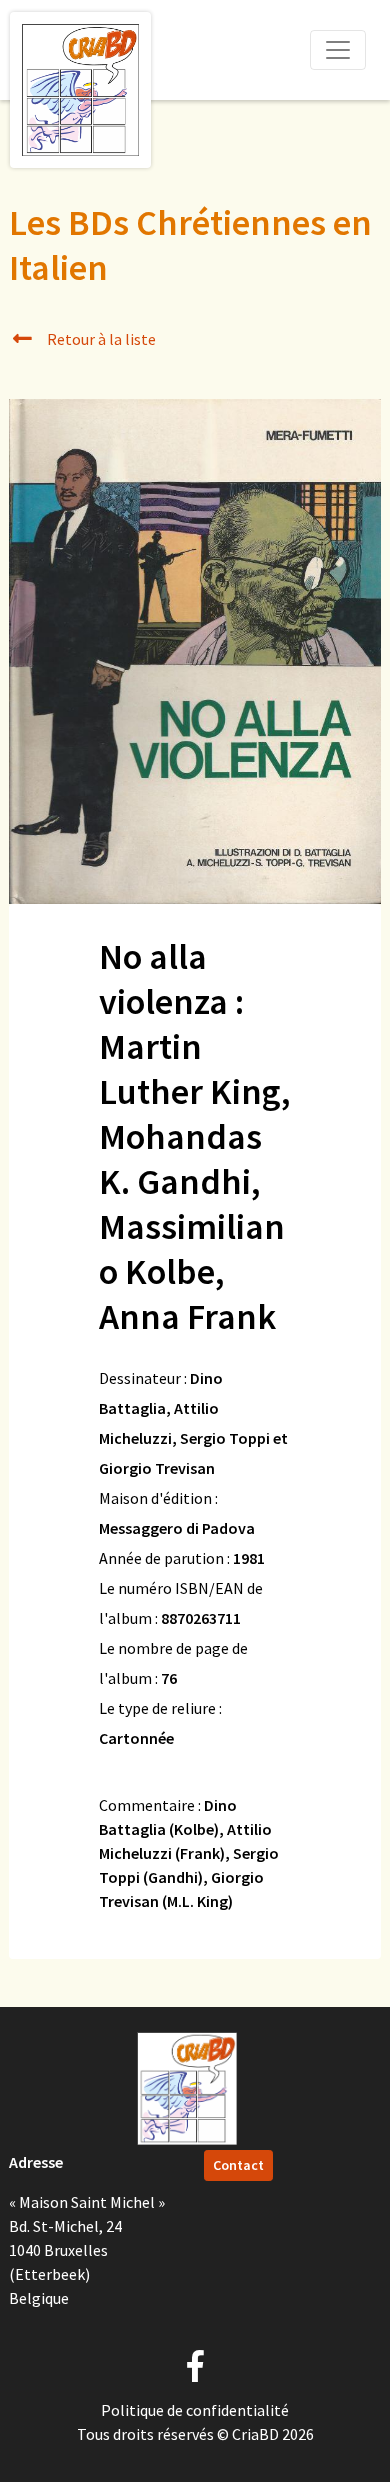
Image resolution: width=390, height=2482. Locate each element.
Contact (238, 2165)
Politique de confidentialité (195, 2410)
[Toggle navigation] (338, 50)
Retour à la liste (100, 339)
